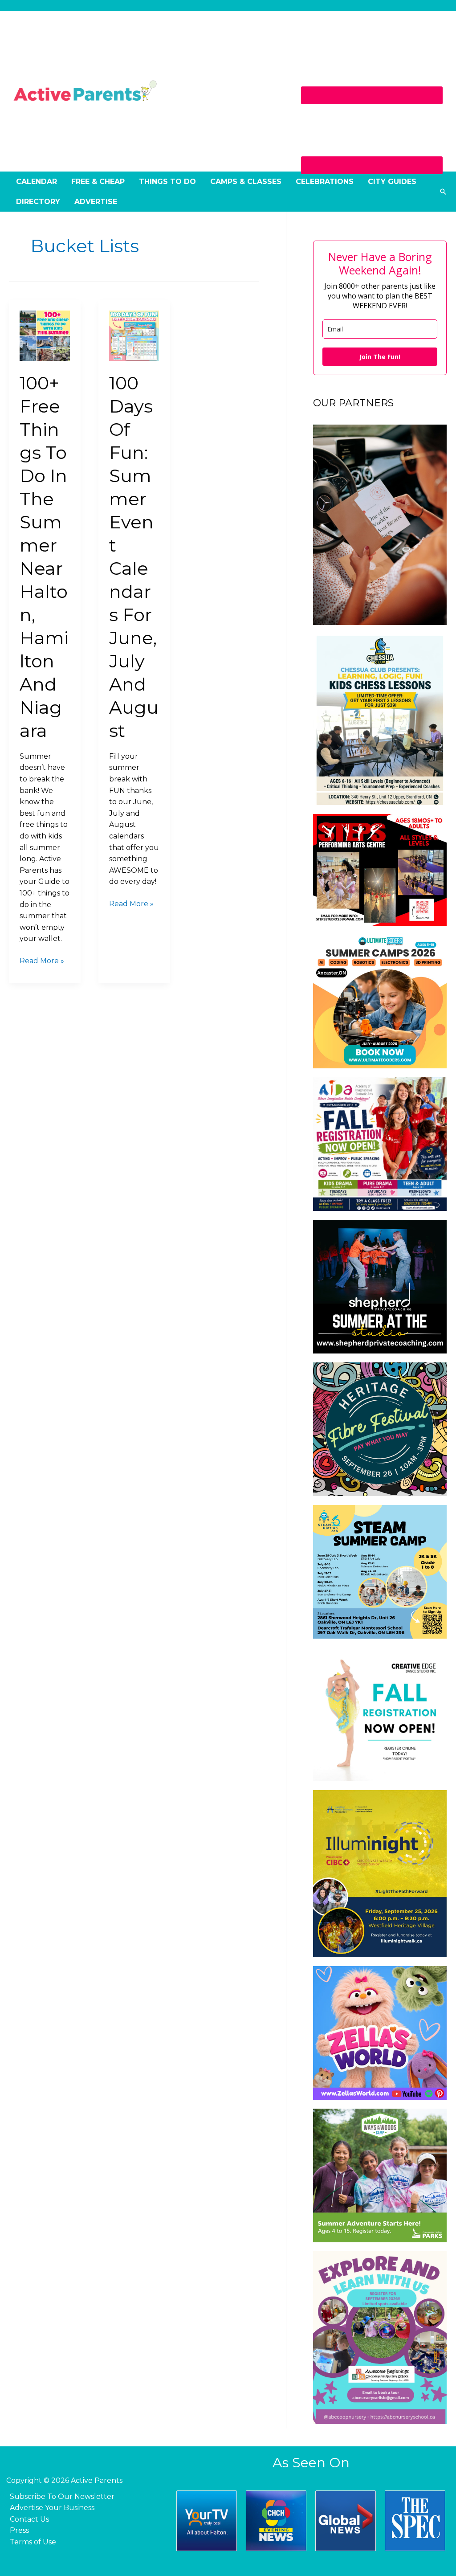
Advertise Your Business (52, 2508)
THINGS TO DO (167, 182)
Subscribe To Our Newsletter (62, 2496)
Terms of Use (33, 2542)
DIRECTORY (38, 202)
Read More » (42, 960)
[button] (443, 192)
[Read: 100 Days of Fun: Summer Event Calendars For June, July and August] (134, 335)
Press (19, 2530)
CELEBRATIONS (325, 182)
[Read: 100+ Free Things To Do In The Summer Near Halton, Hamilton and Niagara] (45, 335)
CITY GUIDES (392, 182)
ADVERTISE (96, 202)
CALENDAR (37, 182)
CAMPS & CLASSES (246, 182)
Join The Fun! (380, 357)
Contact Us (29, 2519)
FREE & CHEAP (98, 182)
